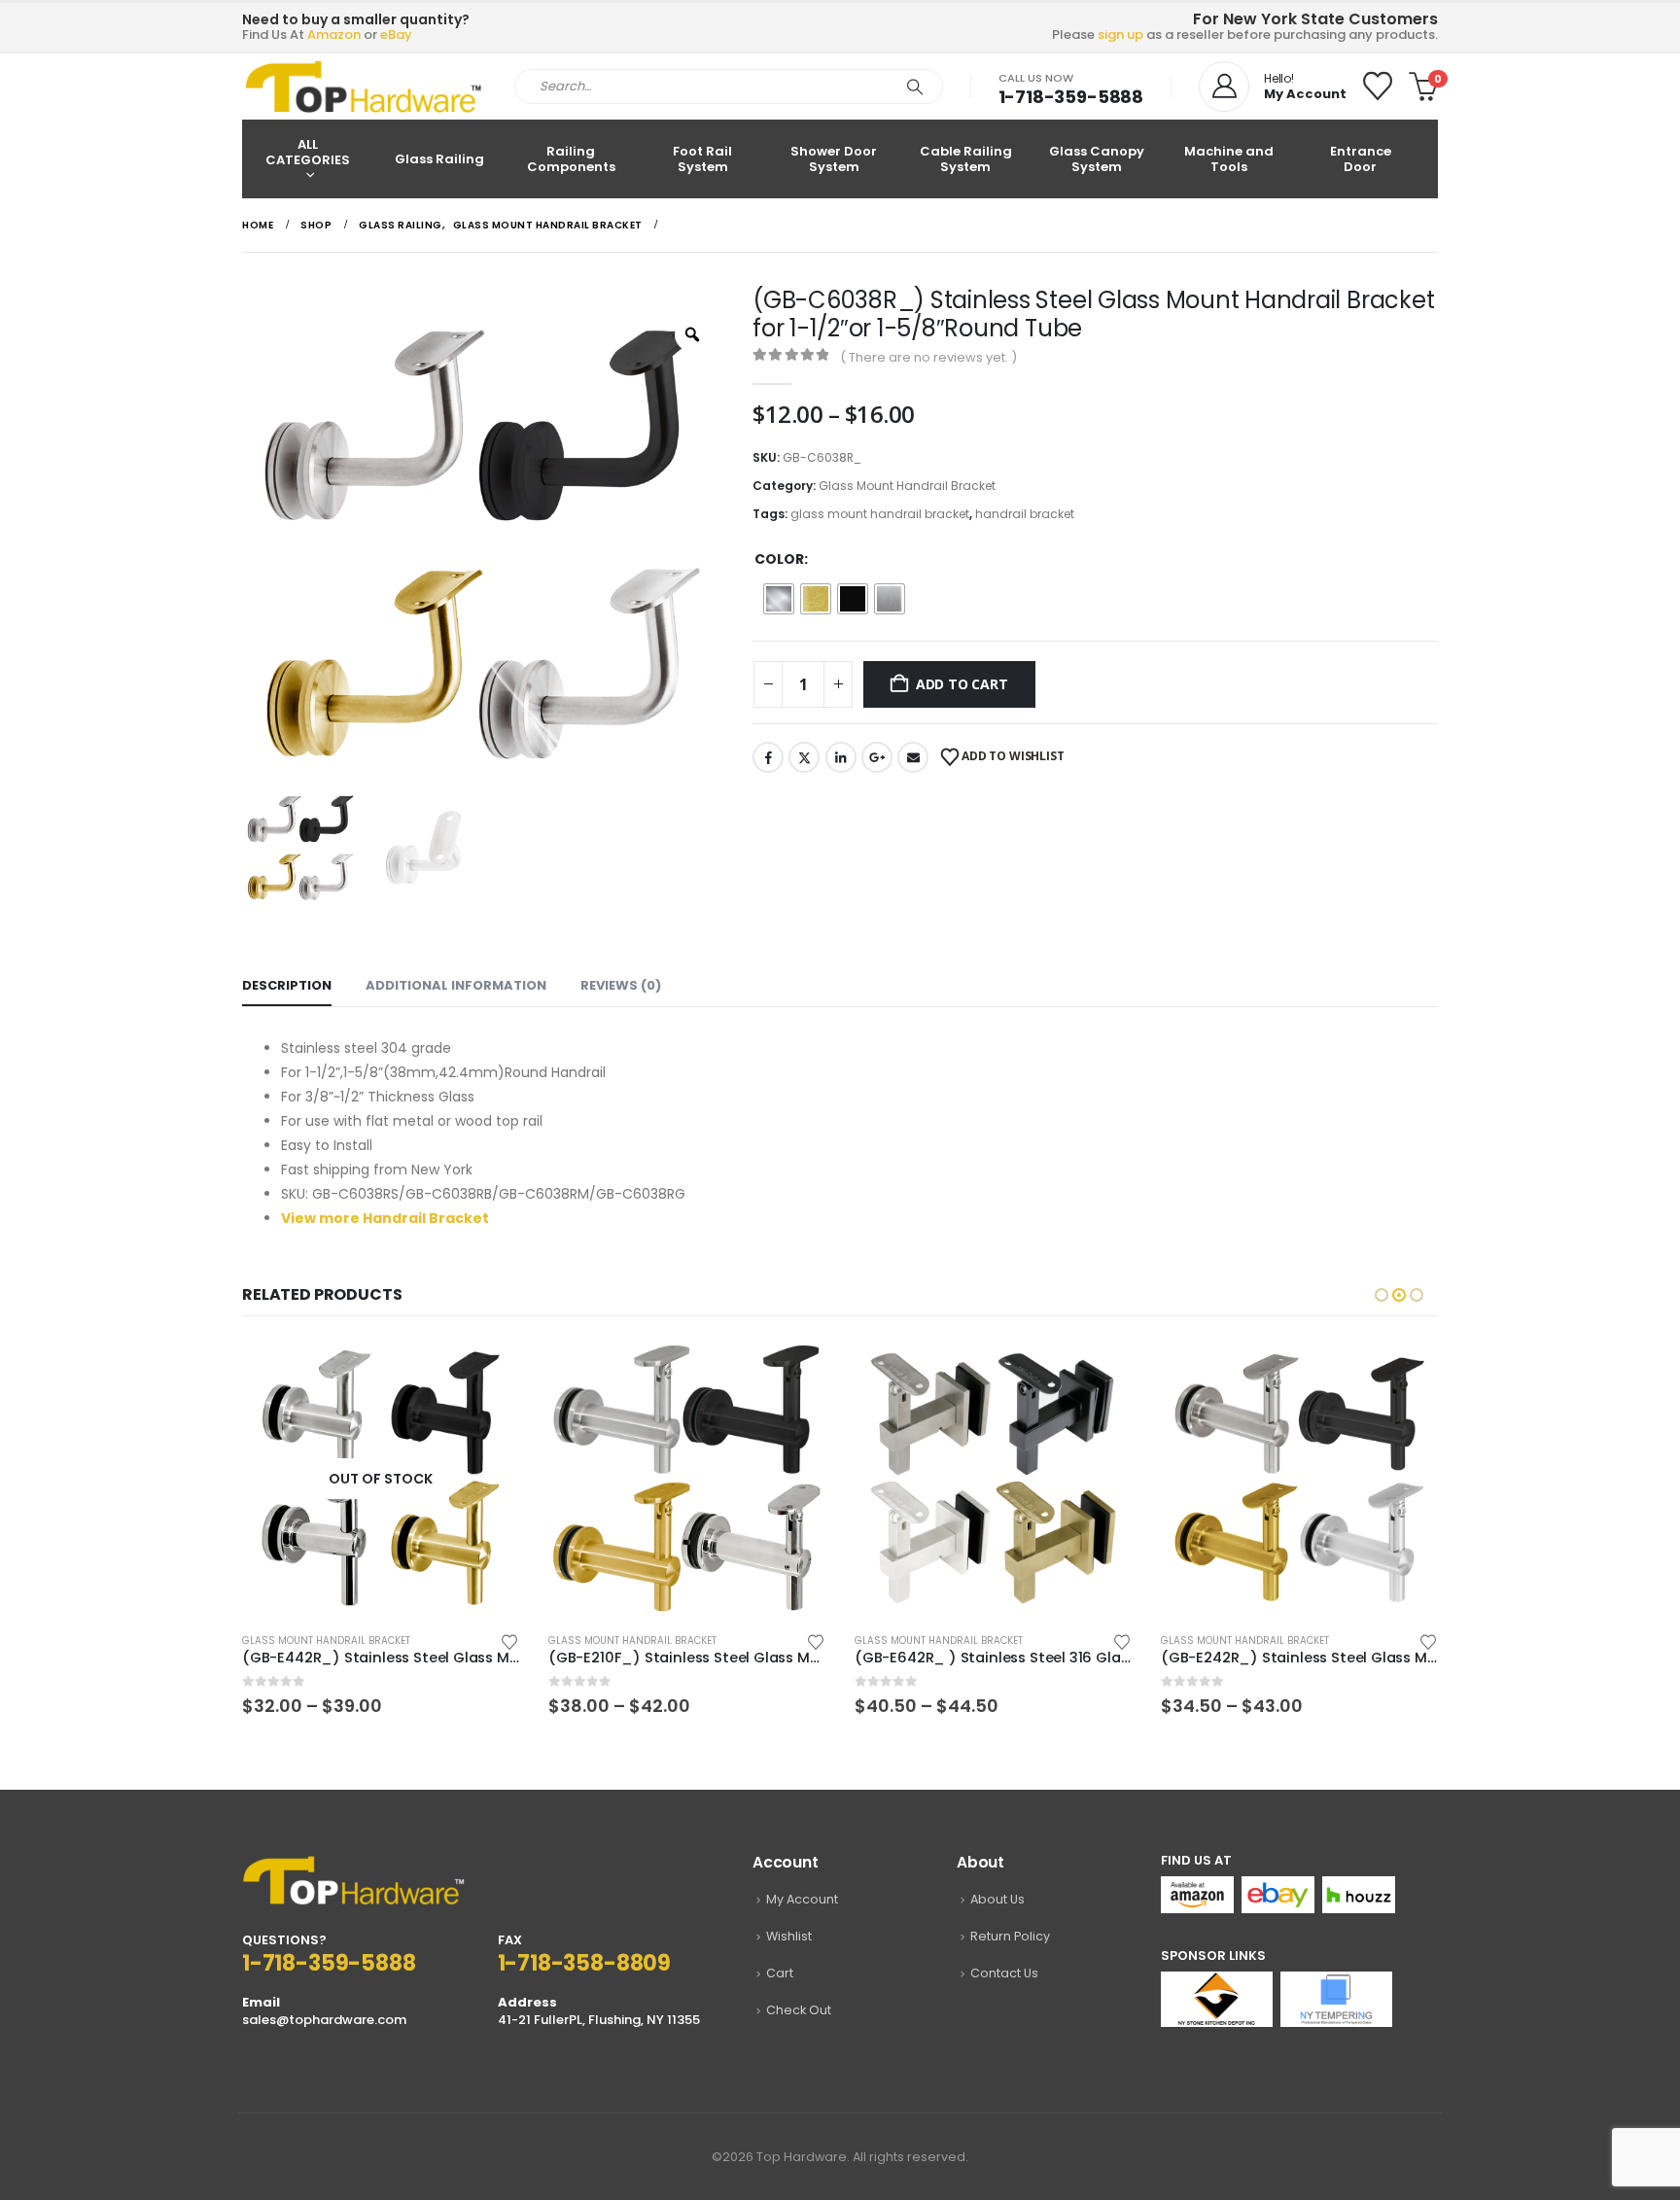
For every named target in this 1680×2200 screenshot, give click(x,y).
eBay (396, 35)
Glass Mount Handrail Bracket (907, 486)
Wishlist (789, 1936)
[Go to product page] (452, 1478)
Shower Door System (834, 159)
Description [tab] (287, 985)
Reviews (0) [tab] (621, 985)
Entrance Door (1361, 159)
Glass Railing (439, 159)
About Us (997, 1899)
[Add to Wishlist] (275, 1641)
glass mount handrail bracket (880, 514)
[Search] (915, 87)
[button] (1382, 1295)
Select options (252, 1372)
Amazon (334, 35)
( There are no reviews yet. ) (928, 357)
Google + (877, 757)
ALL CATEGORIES (308, 152)
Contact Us (1004, 1973)
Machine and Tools (1229, 159)
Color (779, 559)
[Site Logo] (364, 87)
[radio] (779, 599)
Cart (780, 1973)
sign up (1120, 35)
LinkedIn (841, 757)
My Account (802, 1899)
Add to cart (962, 684)
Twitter (804, 757)
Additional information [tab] (456, 985)
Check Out (799, 2010)
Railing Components (571, 159)
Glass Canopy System (1097, 159)
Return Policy (1010, 1936)
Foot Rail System (702, 159)
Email (913, 757)
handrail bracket (1025, 514)
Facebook (768, 757)
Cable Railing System (966, 159)
